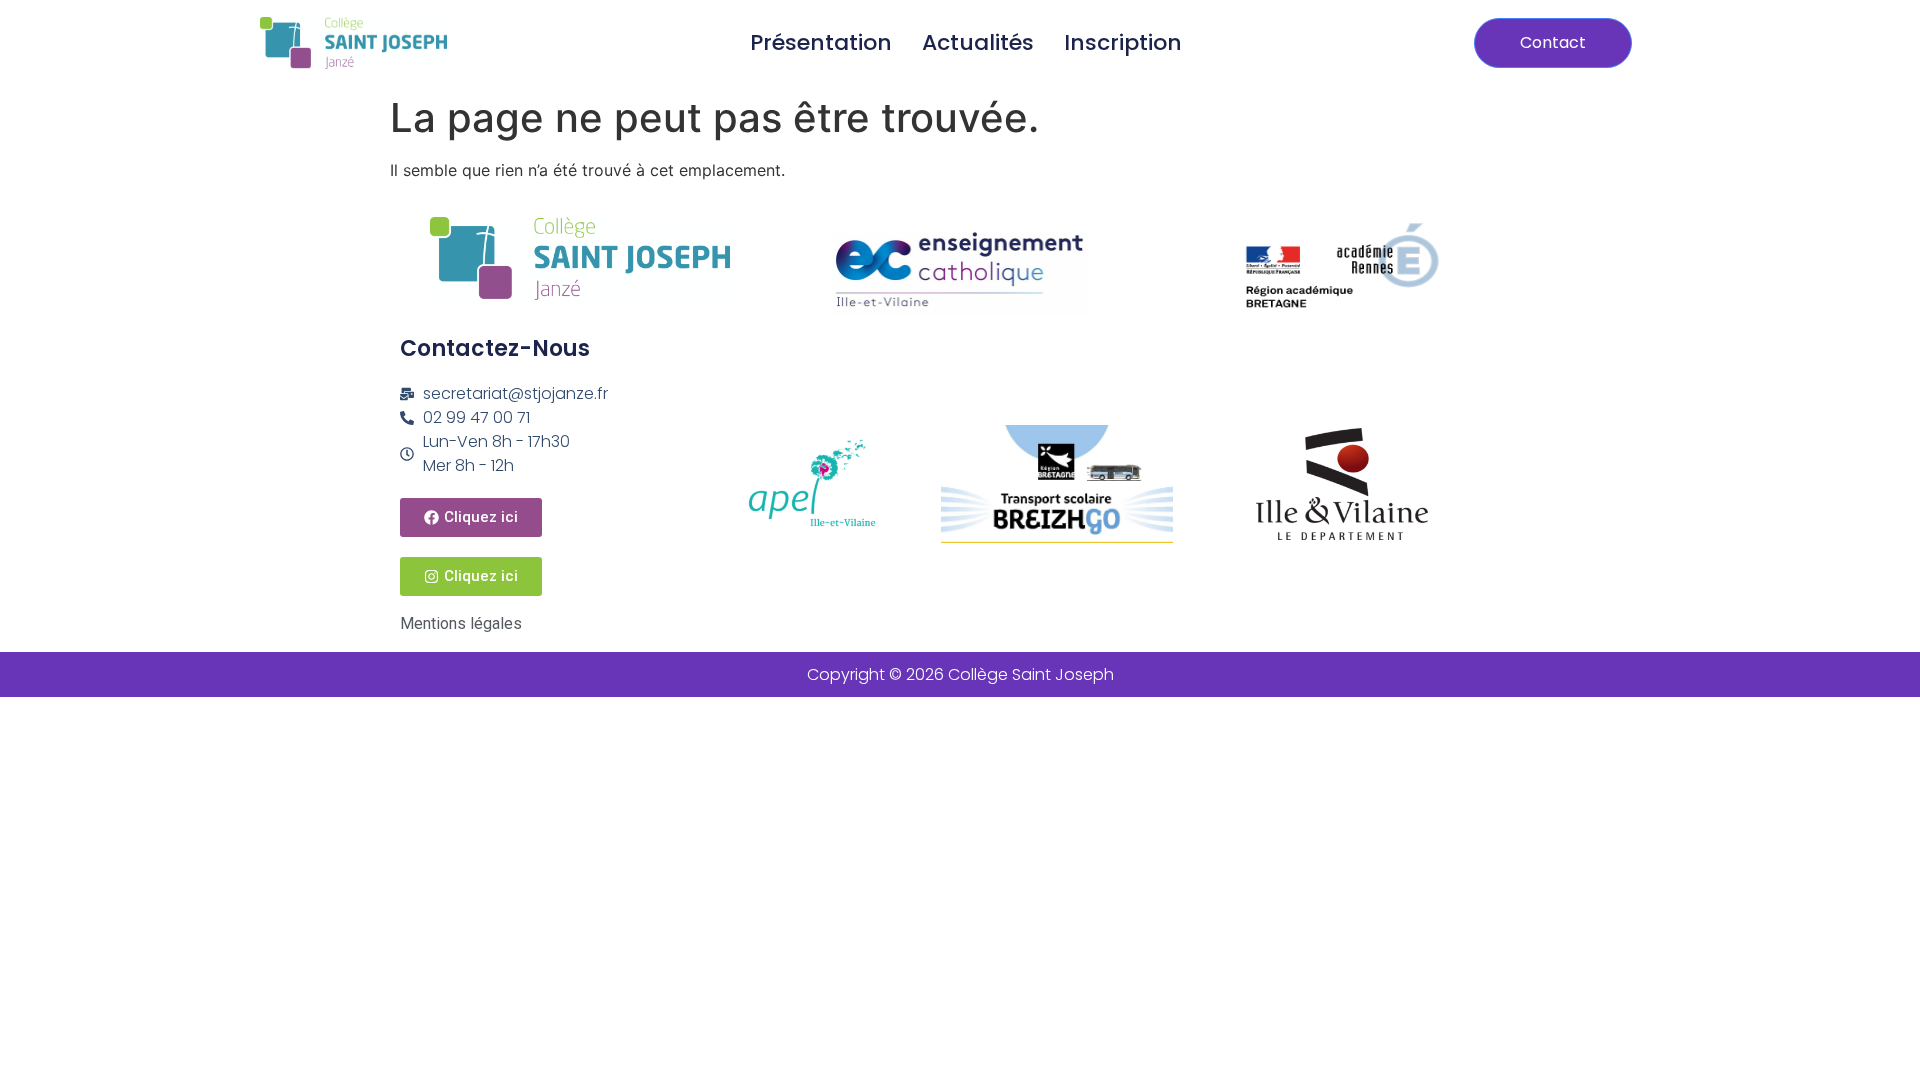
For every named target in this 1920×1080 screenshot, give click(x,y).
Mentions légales (461, 623)
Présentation (821, 42)
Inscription (1123, 42)
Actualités (978, 42)
